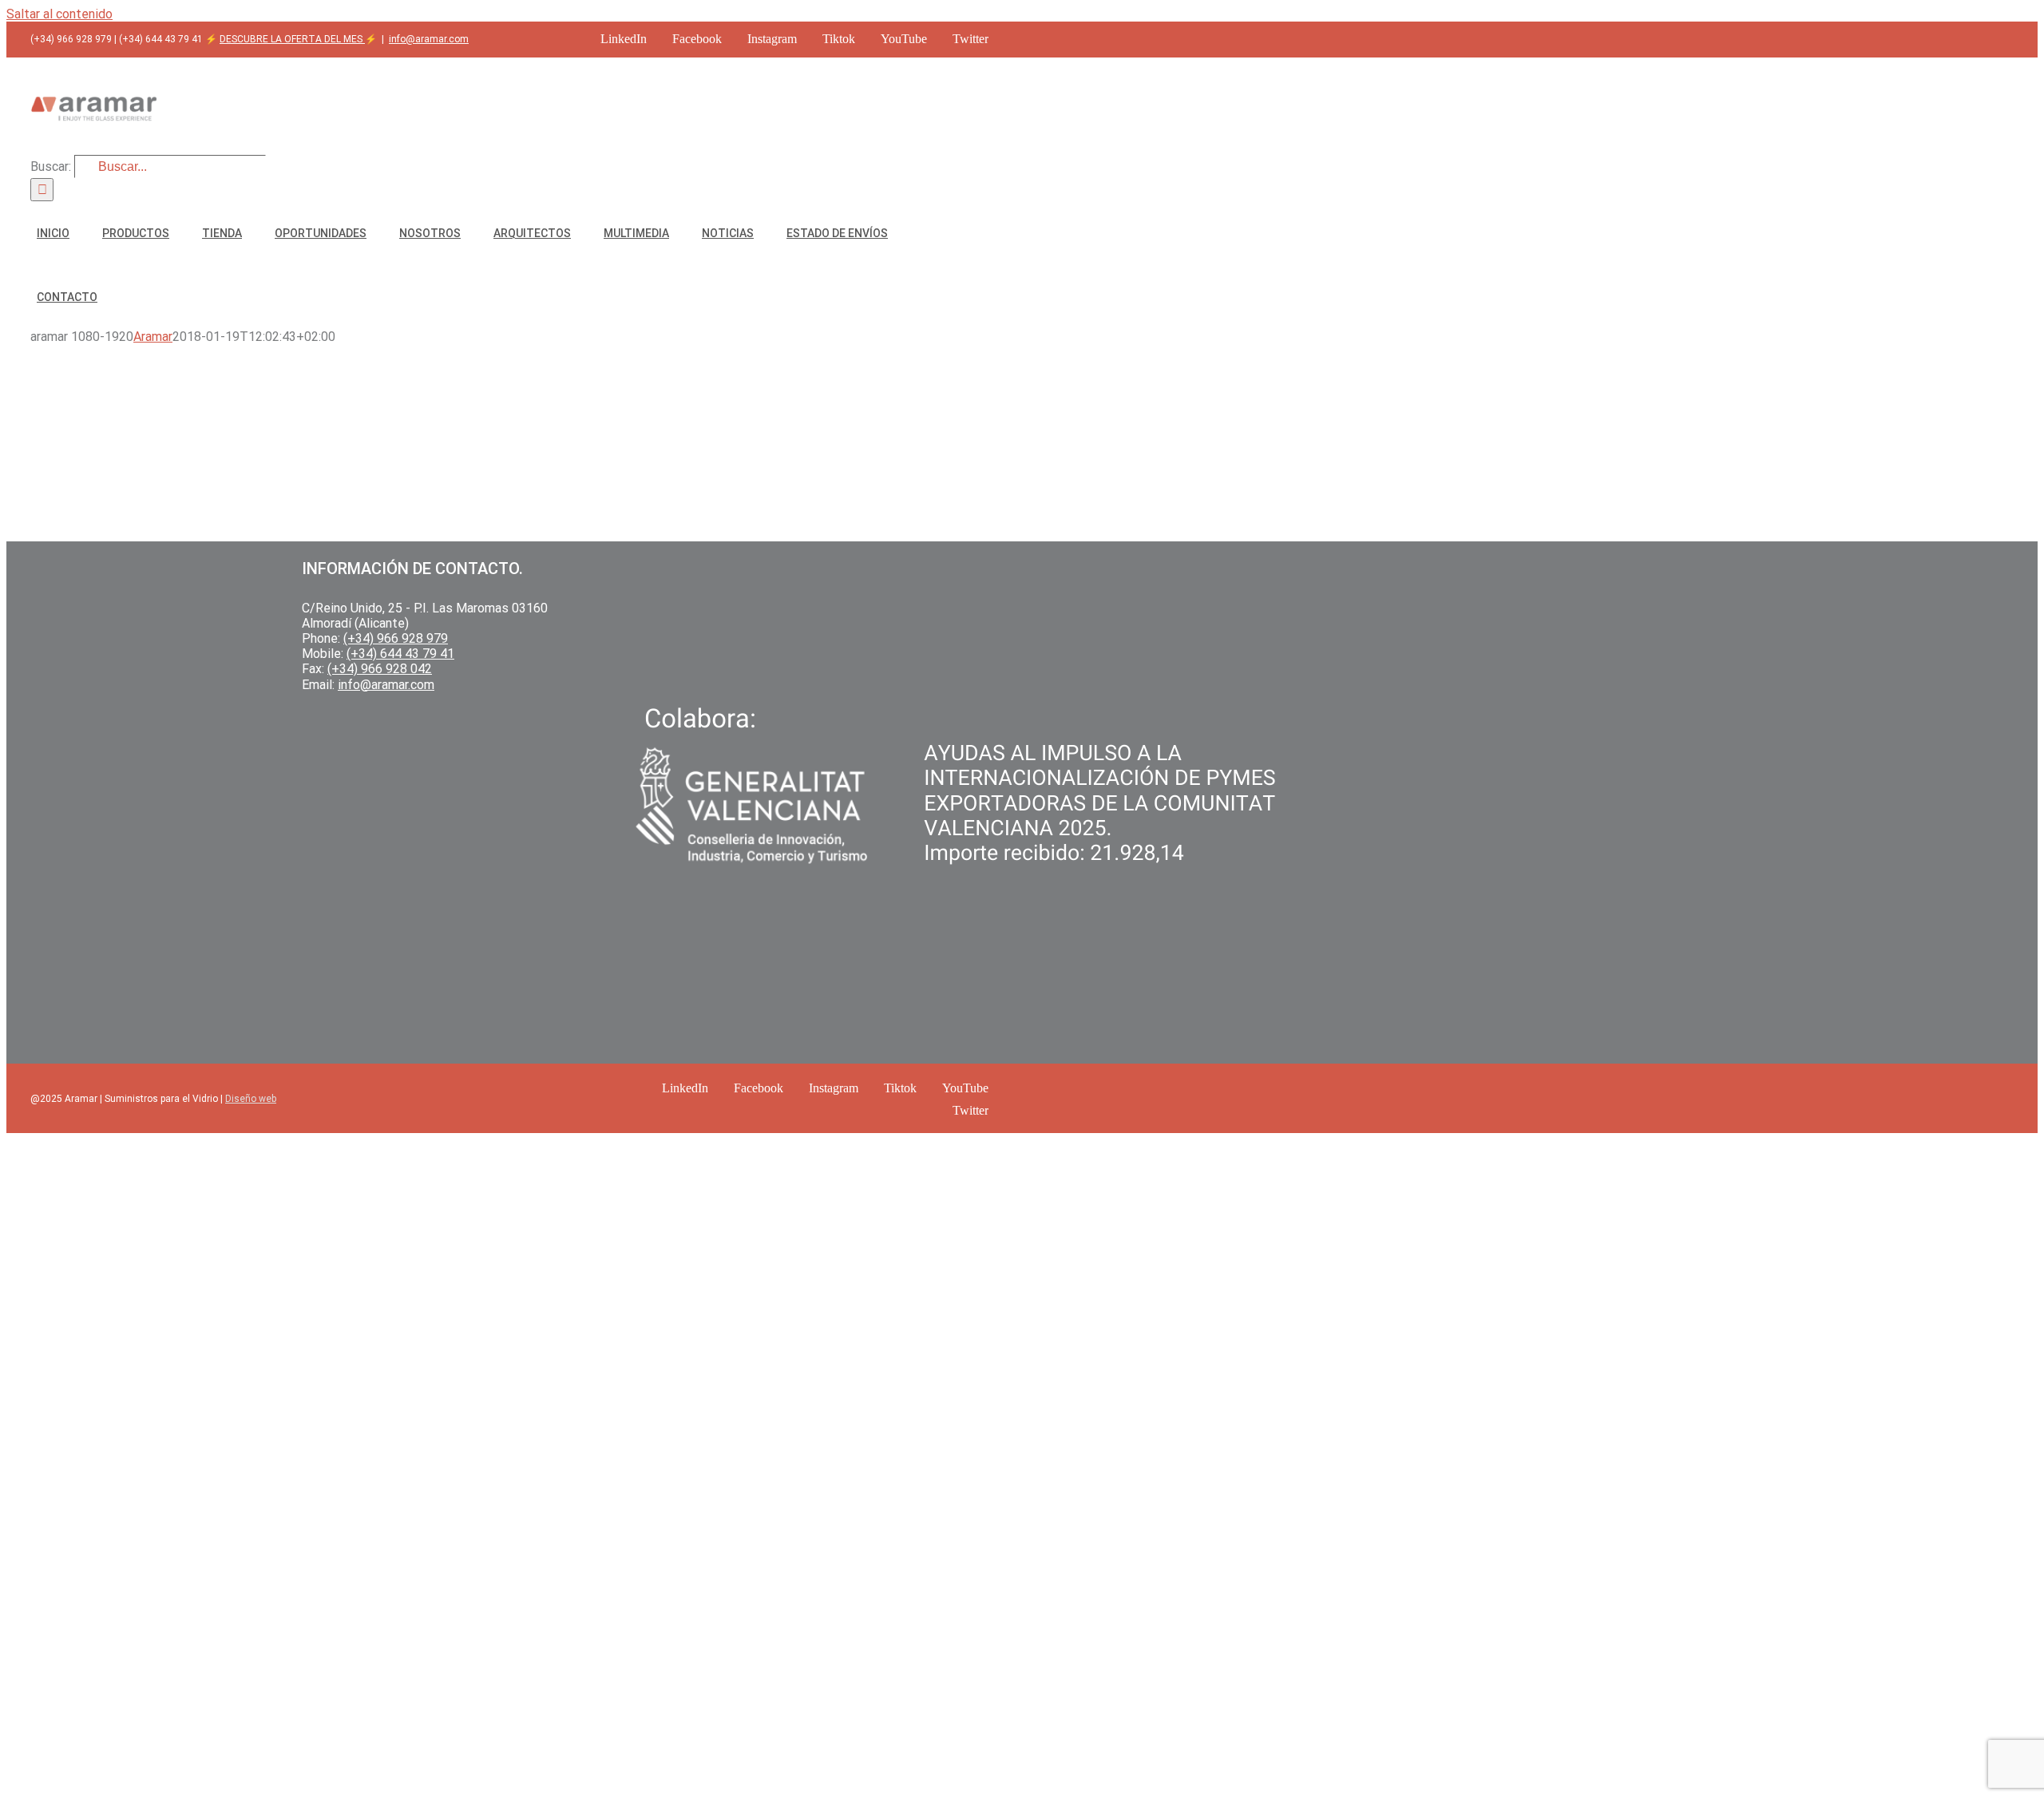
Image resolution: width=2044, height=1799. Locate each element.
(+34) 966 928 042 (380, 669)
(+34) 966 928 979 (396, 638)
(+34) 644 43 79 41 (400, 654)
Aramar (153, 337)
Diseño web (251, 1099)
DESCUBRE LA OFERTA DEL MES (292, 39)
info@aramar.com (429, 39)
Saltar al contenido (59, 14)
